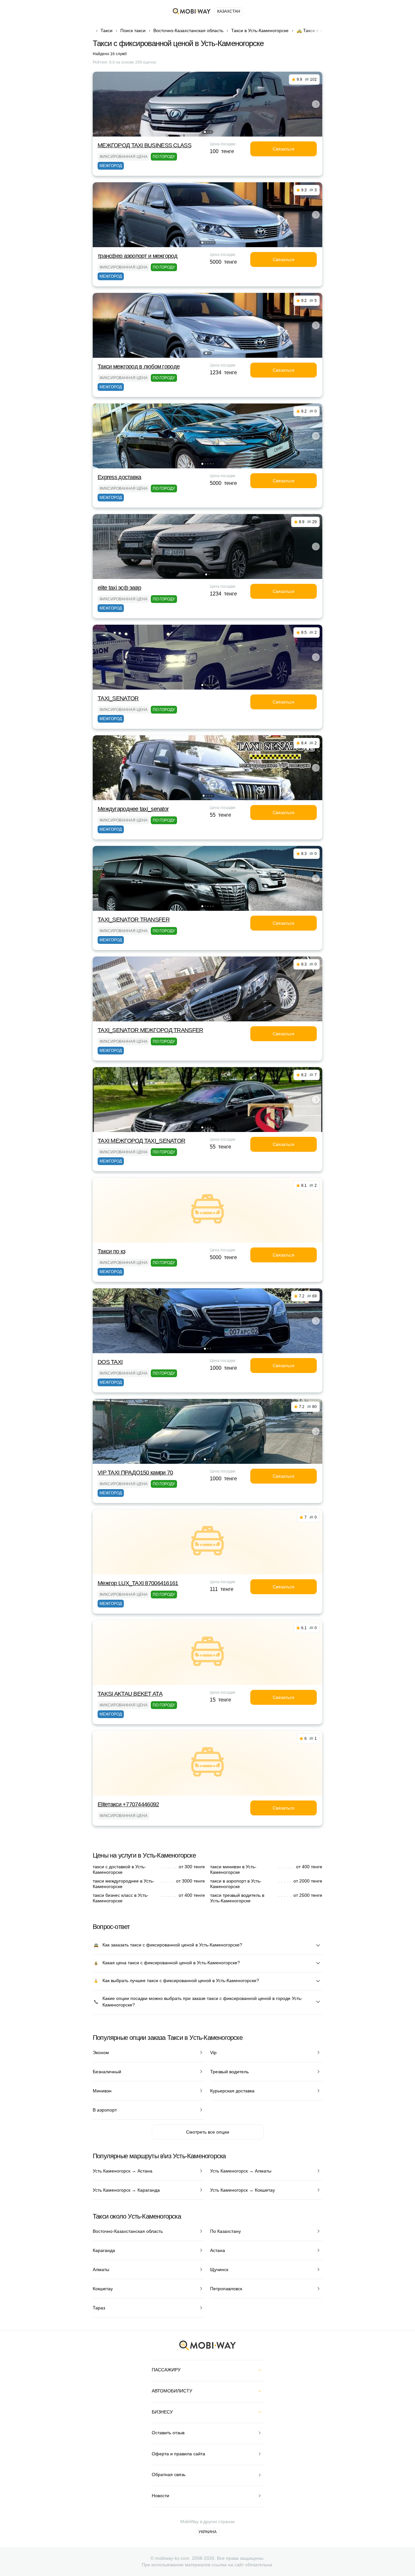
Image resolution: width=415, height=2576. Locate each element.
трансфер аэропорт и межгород (137, 256)
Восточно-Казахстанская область (188, 30)
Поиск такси (133, 30)
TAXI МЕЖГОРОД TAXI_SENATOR (141, 1141)
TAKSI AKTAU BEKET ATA (130, 1694)
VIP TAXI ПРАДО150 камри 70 (135, 1473)
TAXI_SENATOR (118, 698)
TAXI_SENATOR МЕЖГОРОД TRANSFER (150, 1030)
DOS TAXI (110, 1362)
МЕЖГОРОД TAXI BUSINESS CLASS (144, 145)
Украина (207, 2532)
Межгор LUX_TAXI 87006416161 (138, 1583)
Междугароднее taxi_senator (133, 809)
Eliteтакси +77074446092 (128, 1804)
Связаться (284, 149)
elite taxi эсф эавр (119, 588)
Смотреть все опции (208, 2132)
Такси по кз (111, 1251)
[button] (205, 132)
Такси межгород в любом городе (139, 367)
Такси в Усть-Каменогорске (260, 30)
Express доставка (119, 477)
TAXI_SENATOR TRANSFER (134, 920)
